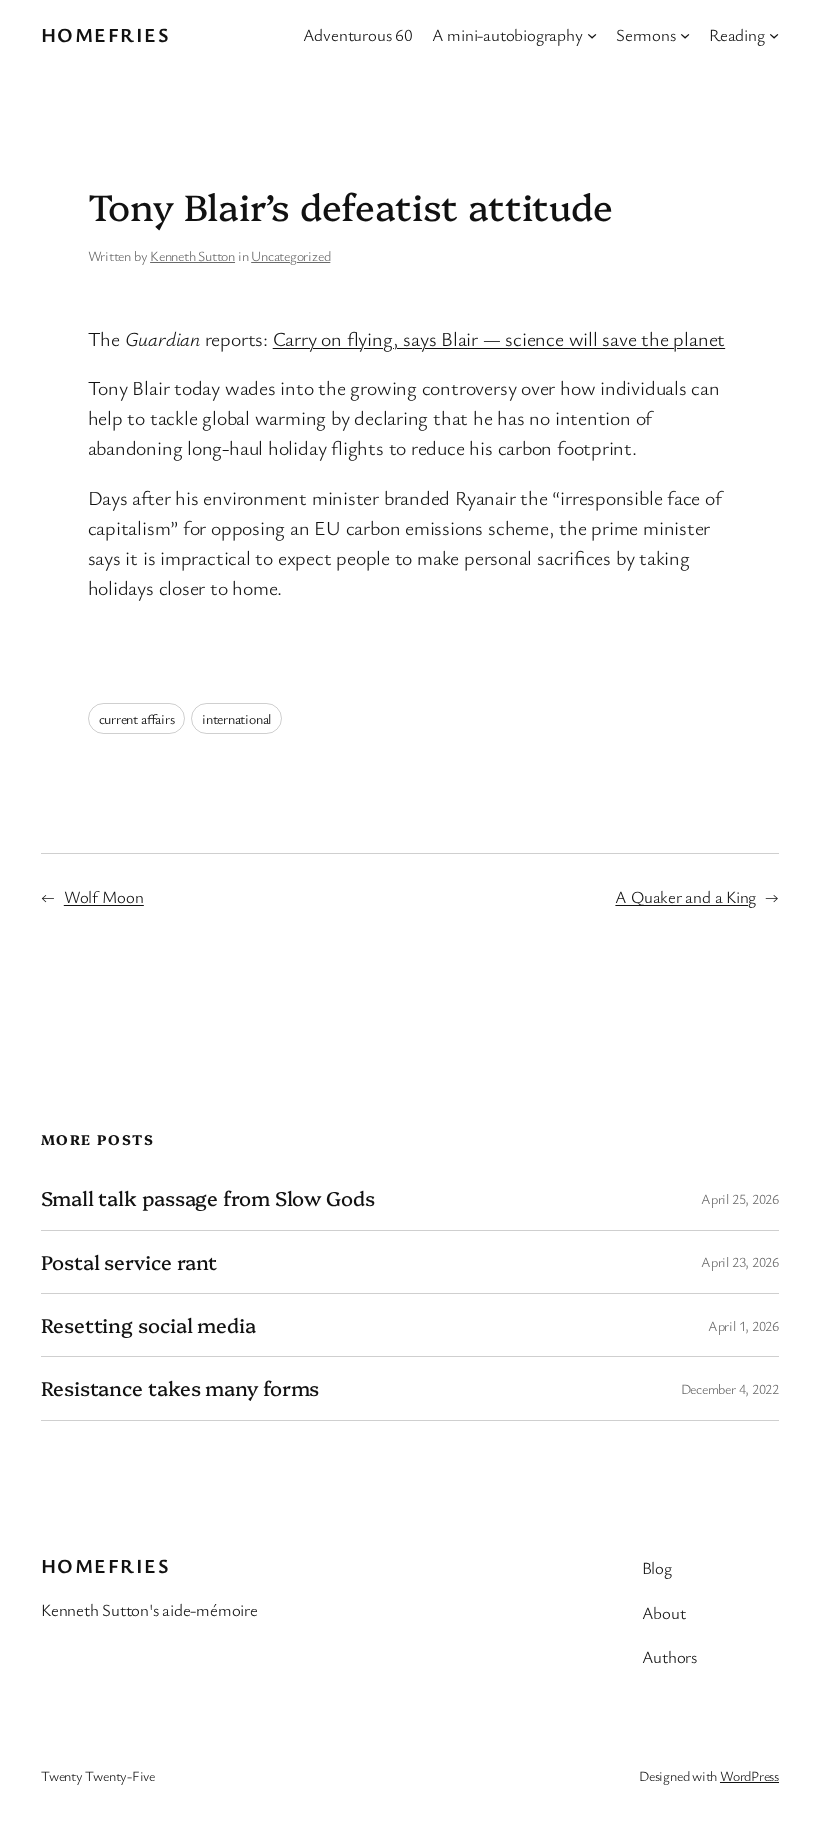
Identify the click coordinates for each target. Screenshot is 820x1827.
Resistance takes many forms (180, 1388)
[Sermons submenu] (685, 35)
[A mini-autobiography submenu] (592, 35)
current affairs (137, 718)
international (236, 718)
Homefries (105, 34)
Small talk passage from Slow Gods (208, 1198)
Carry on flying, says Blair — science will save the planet (499, 338)
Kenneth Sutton (192, 255)
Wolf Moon (104, 896)
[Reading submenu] (774, 35)
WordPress (749, 1775)
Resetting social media (148, 1325)
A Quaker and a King (685, 896)
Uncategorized (290, 255)
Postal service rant (129, 1262)
